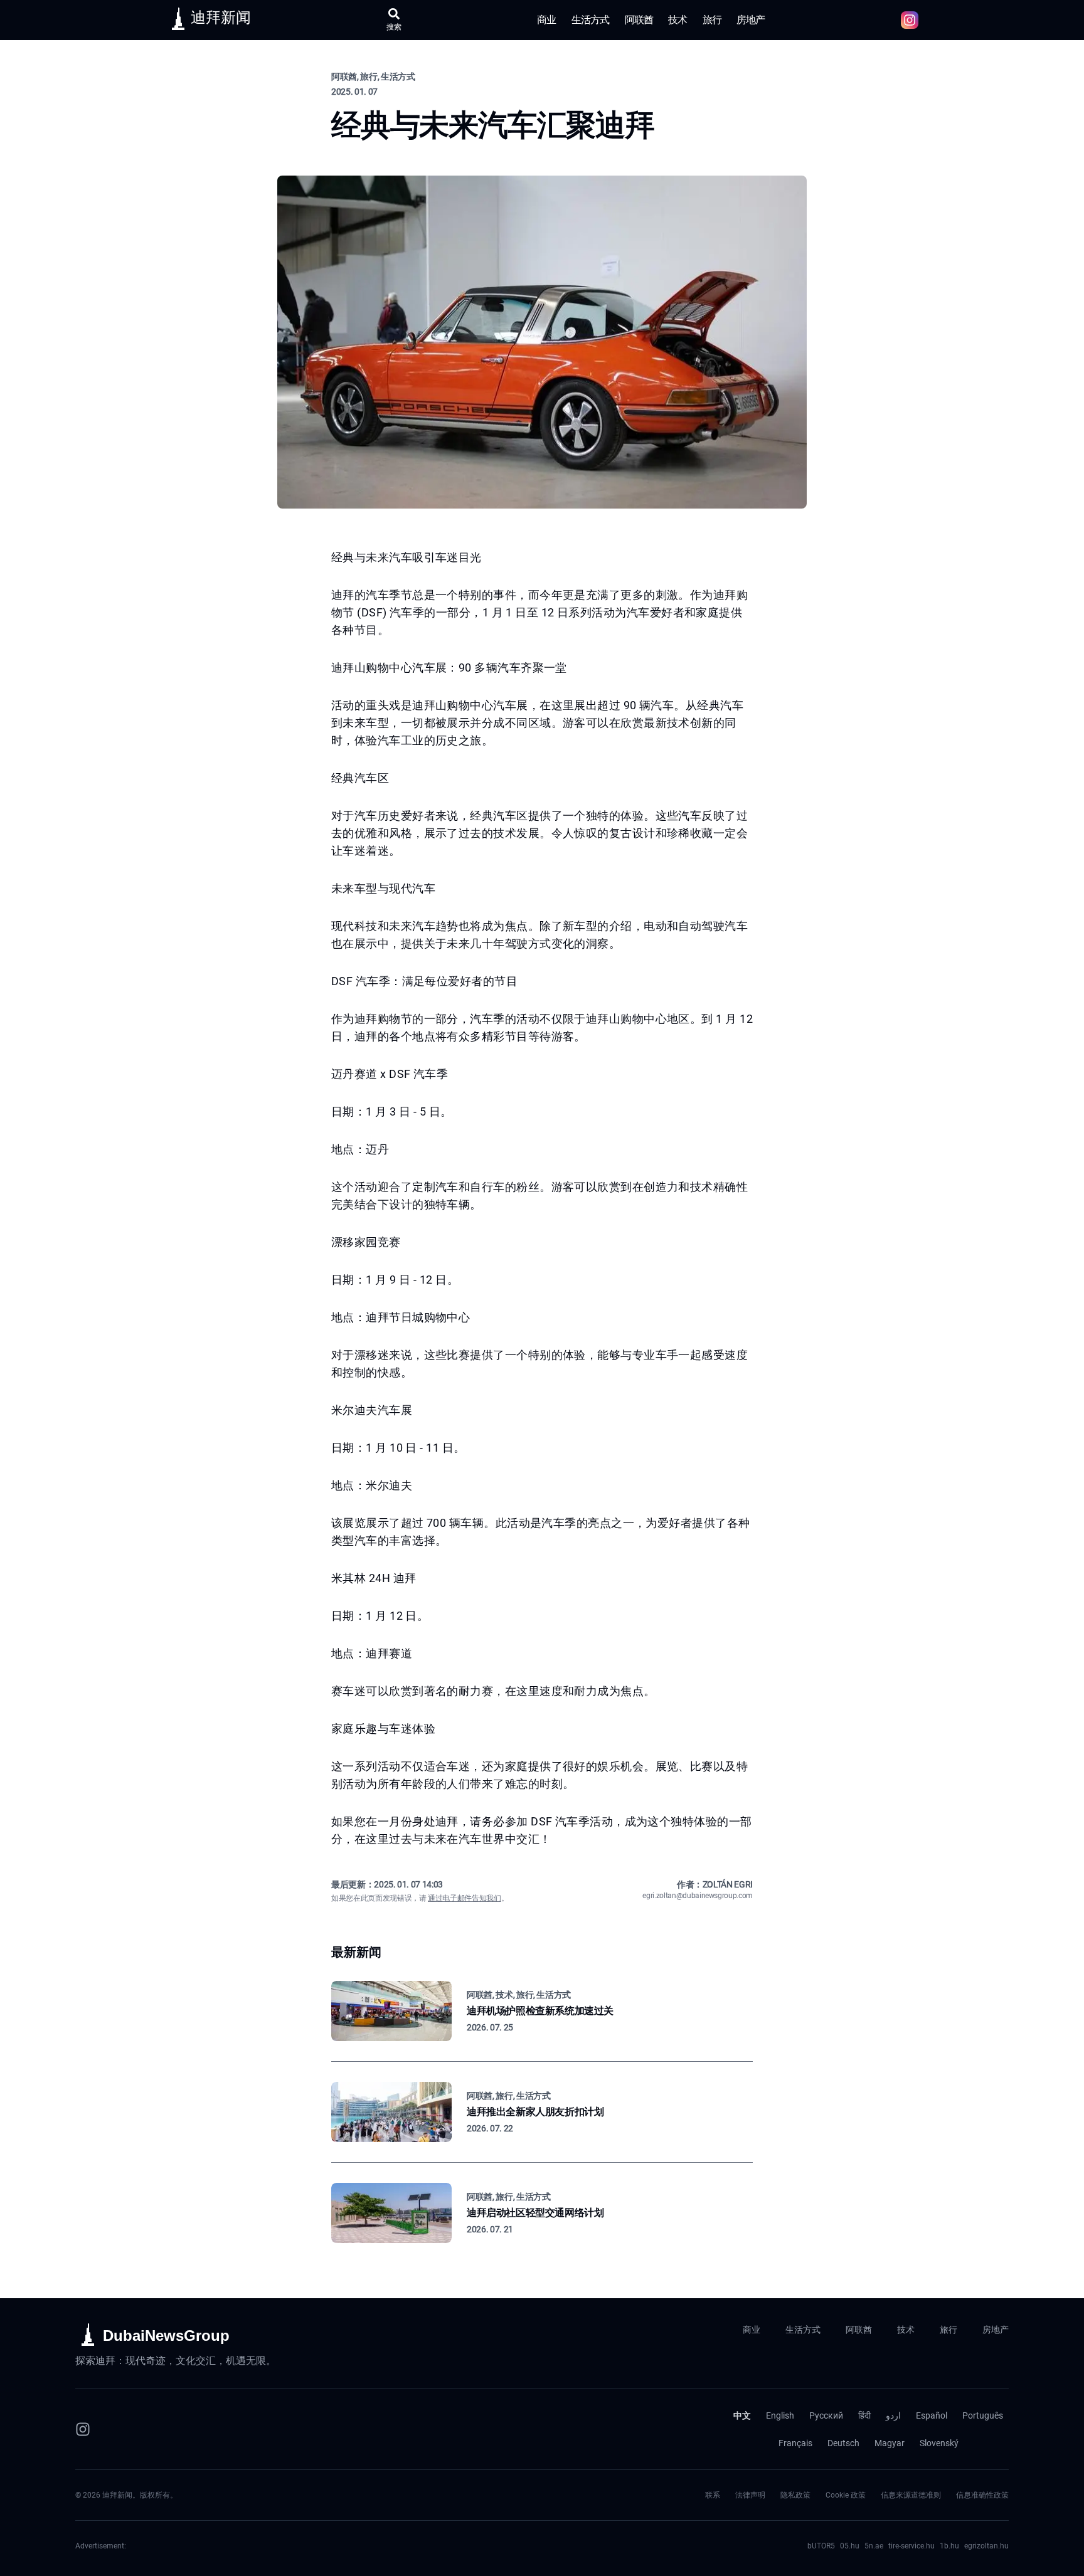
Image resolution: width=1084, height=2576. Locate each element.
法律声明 (750, 2495)
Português (983, 2415)
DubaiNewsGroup (166, 2336)
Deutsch (843, 2443)
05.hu (850, 2546)
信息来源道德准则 (911, 2495)
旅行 (712, 20)
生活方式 (591, 20)
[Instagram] (83, 2429)
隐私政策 (795, 2495)
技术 (677, 20)
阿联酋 (639, 20)
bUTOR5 (821, 2546)
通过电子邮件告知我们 (465, 1898)
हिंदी (864, 2415)
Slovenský (939, 2443)
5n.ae (874, 2546)
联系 (713, 2495)
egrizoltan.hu (986, 2546)
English (780, 2415)
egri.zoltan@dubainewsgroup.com (698, 1896)
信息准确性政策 (982, 2495)
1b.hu (949, 2546)
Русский (826, 2415)
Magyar (890, 2443)
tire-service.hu (911, 2546)
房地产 (751, 20)
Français (795, 2443)
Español (932, 2415)
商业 (546, 20)
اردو (893, 2415)
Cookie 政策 (846, 2495)
